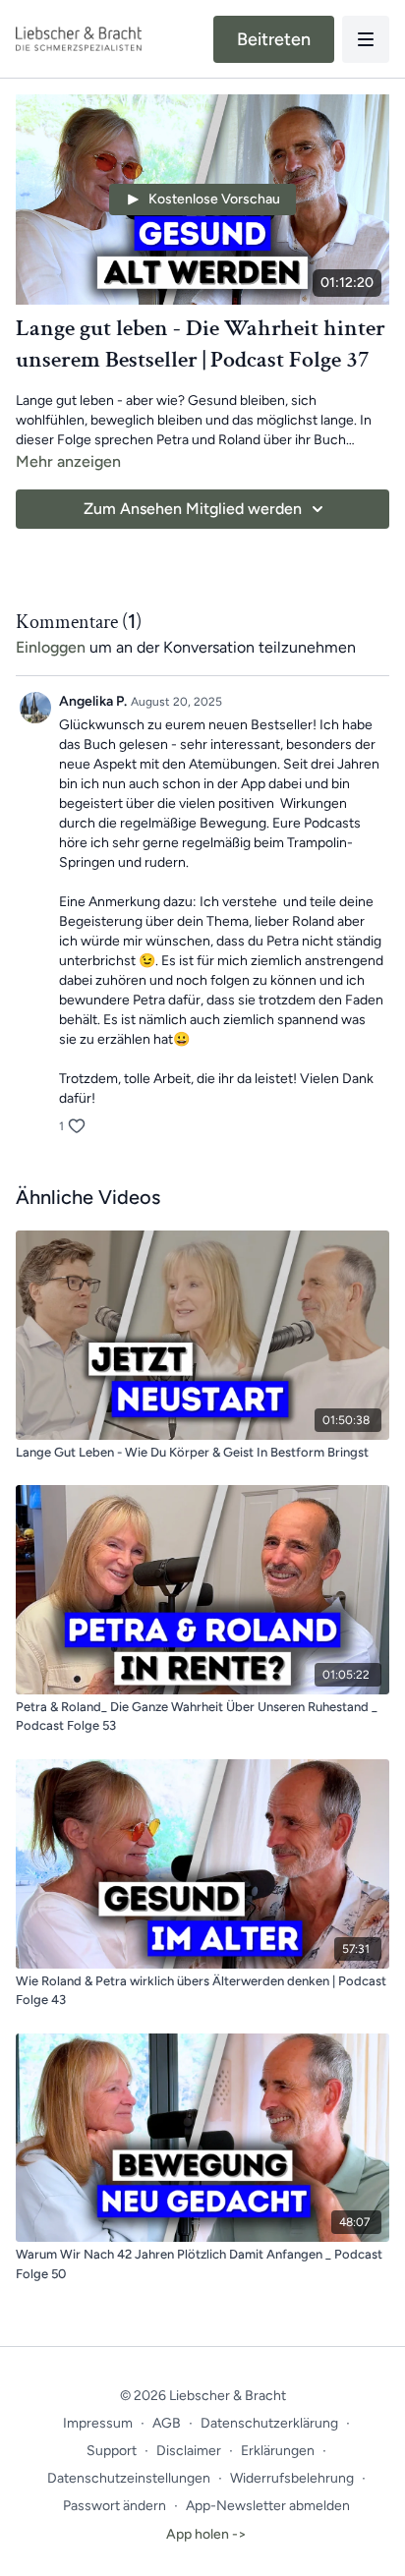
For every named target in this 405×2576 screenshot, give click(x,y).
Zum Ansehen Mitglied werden (193, 509)
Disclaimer (189, 2451)
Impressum (98, 2423)
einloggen (51, 647)
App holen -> (206, 2534)
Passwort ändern (115, 2506)
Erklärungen (278, 2451)
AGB (167, 2423)
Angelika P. (93, 701)
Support (112, 2451)
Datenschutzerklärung (269, 2423)
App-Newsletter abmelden (268, 2506)
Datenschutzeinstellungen (129, 2478)
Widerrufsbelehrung (292, 2478)
